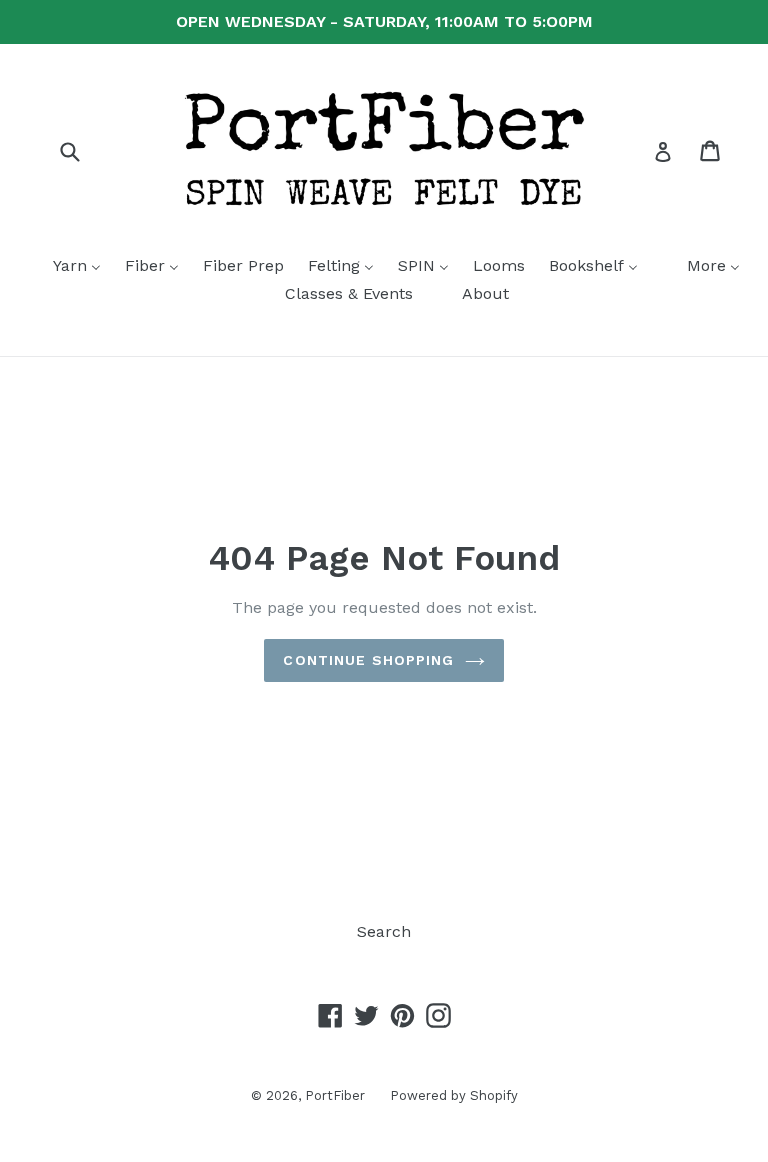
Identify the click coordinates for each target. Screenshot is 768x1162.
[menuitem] (64, 267)
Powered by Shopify (454, 1095)
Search (384, 931)
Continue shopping (368, 660)
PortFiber (335, 1095)
